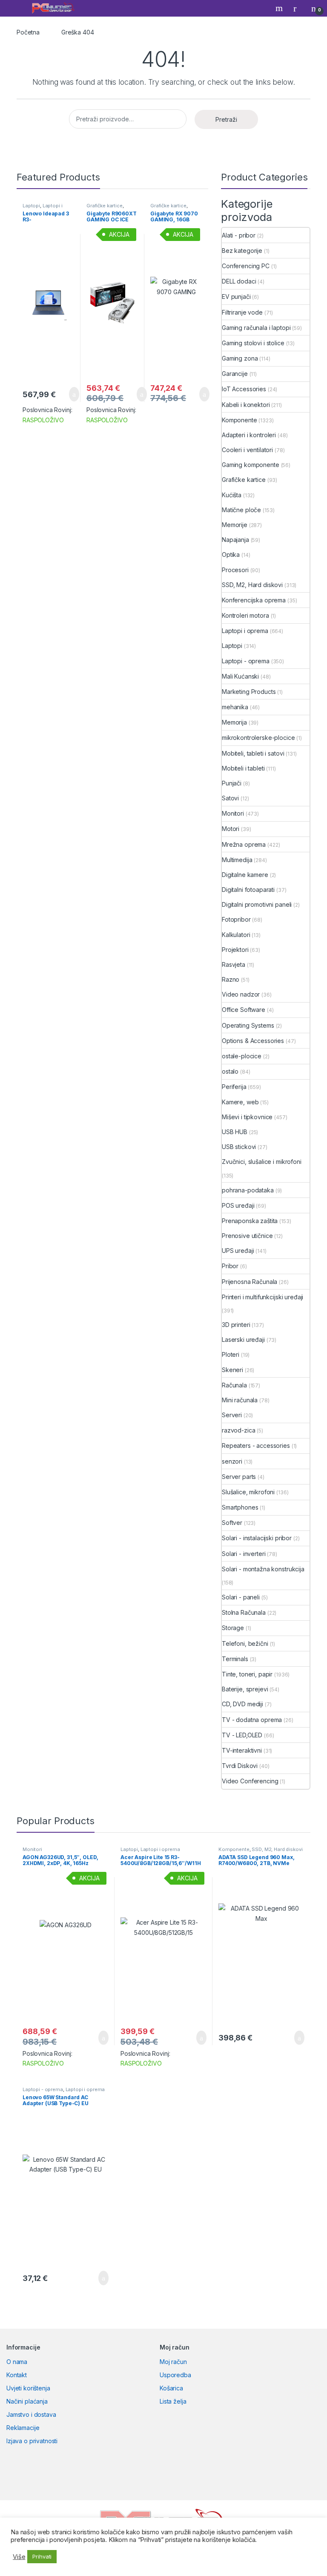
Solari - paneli (241, 1597)
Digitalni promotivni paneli (257, 904)
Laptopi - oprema (246, 661)
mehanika (235, 707)
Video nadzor (241, 994)
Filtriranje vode (242, 312)
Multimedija (237, 860)
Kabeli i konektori (246, 405)
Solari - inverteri (244, 1554)
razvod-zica (238, 1430)
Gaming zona (240, 358)
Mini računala (240, 1400)
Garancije (235, 374)
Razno (231, 979)
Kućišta (232, 495)
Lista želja (173, 2401)
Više (19, 2557)
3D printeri (236, 1325)
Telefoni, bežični (245, 1643)
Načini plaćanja (27, 2401)
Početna (28, 32)
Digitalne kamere (245, 875)
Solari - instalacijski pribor (257, 1538)
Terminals (235, 1659)
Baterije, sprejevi (245, 1689)
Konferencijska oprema (254, 600)
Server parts (239, 1477)
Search (280, 8)
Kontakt (17, 2375)
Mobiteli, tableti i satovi (253, 753)
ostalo (230, 1071)
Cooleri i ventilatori (247, 450)
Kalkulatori (236, 935)
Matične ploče (241, 510)
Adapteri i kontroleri (249, 435)
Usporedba (175, 2375)
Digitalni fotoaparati (248, 890)
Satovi (230, 798)
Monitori (233, 813)
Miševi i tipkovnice (247, 1117)
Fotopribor (236, 919)
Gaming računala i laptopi (256, 328)
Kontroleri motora (245, 615)
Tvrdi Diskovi (240, 1766)
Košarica (171, 2388)
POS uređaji (238, 1205)
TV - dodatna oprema (252, 1720)
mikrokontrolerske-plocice (258, 738)
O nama (17, 2362)
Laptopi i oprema (43, 208)
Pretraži (226, 119)
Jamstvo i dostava (31, 2414)
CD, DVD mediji (242, 1704)
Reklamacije (23, 2428)
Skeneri (232, 1370)
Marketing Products (249, 692)
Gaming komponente (251, 465)
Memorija (234, 722)
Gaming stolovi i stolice (253, 343)
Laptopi (31, 206)
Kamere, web (240, 1102)
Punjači (232, 783)
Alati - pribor (239, 235)
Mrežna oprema (244, 844)
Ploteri (231, 1354)
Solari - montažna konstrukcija (263, 1569)
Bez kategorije (242, 251)
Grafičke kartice (105, 206)
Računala (234, 1385)
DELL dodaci (239, 281)
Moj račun (173, 2362)
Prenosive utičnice (247, 1236)
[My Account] (298, 8)
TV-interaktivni (242, 1750)
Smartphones (240, 1507)
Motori (231, 829)
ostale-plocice (242, 1056)
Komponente (240, 420)
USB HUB (235, 1132)
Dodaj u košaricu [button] (67, 394)
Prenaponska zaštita (250, 1221)
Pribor (230, 1266)
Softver (232, 1523)
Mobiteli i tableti (243, 768)
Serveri (232, 1415)
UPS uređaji (238, 1251)
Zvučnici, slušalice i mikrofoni (262, 1162)
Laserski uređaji (243, 1340)
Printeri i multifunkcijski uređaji (262, 1297)
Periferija (234, 1087)
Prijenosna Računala (250, 1282)
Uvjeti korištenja (28, 2388)
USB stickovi (239, 1147)
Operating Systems (248, 1025)
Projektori (235, 950)
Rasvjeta (234, 964)
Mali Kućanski (240, 676)
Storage (233, 1628)
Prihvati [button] (42, 2556)
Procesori (235, 570)
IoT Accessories (244, 389)
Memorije (235, 525)
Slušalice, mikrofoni (248, 1492)
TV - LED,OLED (242, 1735)
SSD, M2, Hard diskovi (252, 585)
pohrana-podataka (248, 1190)
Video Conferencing (250, 1781)
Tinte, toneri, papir (247, 1674)
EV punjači (236, 297)
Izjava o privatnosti (32, 2441)
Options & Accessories (253, 1041)
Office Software (244, 1010)
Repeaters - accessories (256, 1446)
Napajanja (235, 540)
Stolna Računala (244, 1612)
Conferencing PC (246, 266)
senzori (232, 1461)
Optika (231, 554)
